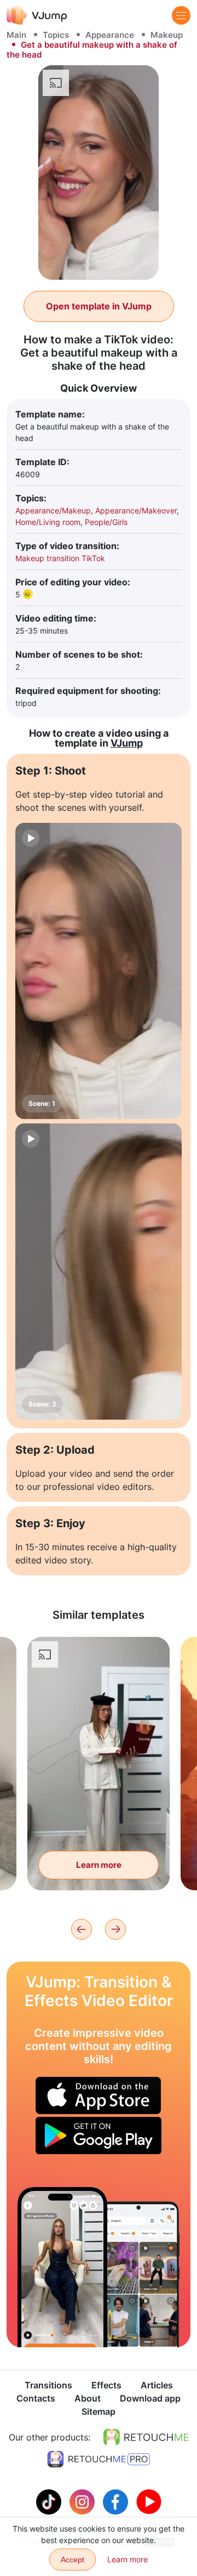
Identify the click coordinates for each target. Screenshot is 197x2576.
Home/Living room (48, 522)
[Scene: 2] (99, 1272)
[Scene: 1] (99, 971)
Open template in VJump (99, 306)
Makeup (167, 35)
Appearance (110, 35)
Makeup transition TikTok (60, 558)
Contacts (36, 2398)
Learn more (99, 1865)
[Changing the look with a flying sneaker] (62, 2267)
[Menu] (181, 15)
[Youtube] (149, 2501)
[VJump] (37, 15)
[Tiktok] (50, 2501)
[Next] (115, 1929)
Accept (73, 2560)
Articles (157, 2385)
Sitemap (99, 2411)
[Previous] (82, 1929)
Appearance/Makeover (136, 510)
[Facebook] (117, 2501)
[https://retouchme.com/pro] (99, 2459)
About (88, 2398)
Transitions (48, 2385)
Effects (106, 2385)
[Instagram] (83, 2501)
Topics (56, 35)
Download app (150, 2398)
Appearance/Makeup (53, 510)
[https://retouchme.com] (146, 2437)
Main (16, 35)
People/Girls (106, 522)
